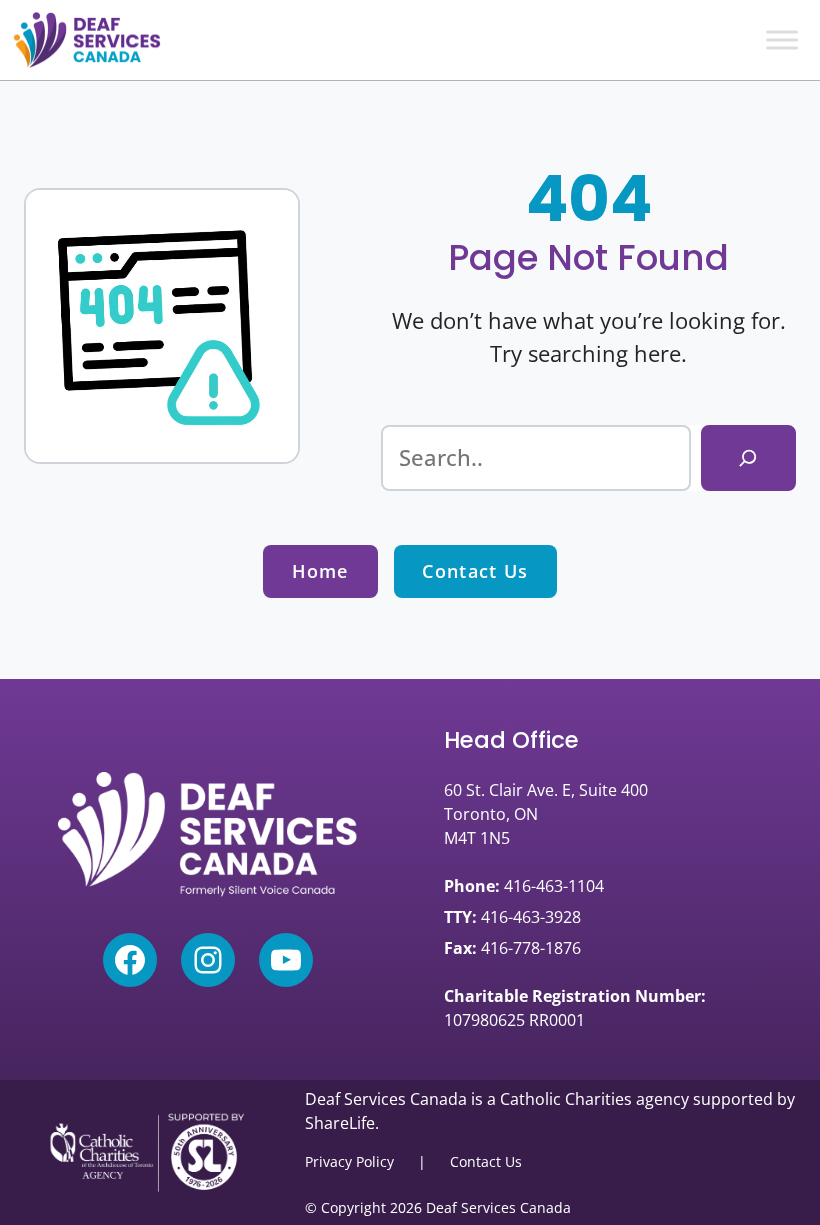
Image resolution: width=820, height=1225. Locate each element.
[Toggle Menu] (782, 39)
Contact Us (475, 570)
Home (320, 570)
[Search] (748, 458)
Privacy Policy (349, 1161)
